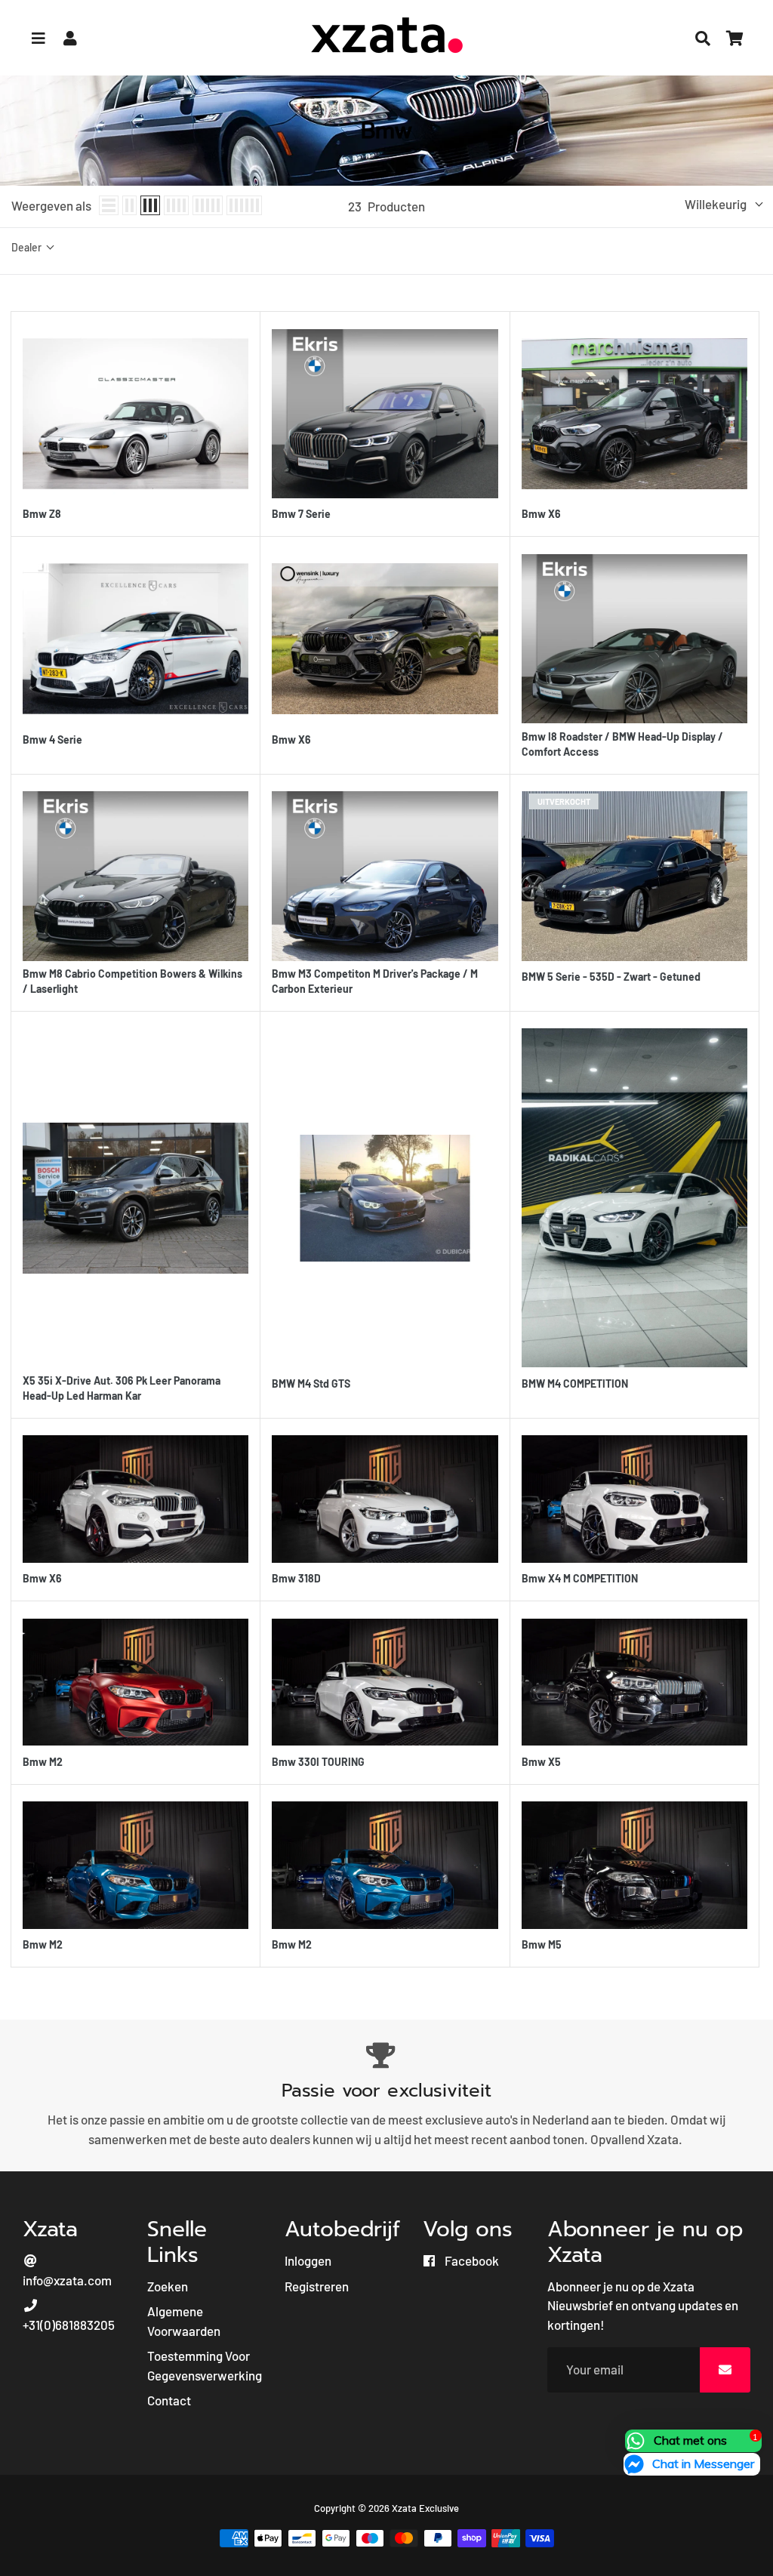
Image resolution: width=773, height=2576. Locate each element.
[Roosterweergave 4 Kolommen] (176, 205)
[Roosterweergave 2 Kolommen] (129, 205)
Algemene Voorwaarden (184, 2321)
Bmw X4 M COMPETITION (580, 1578)
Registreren (317, 2286)
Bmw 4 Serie (52, 740)
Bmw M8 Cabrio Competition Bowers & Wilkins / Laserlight (132, 981)
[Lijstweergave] (109, 205)
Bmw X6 (541, 514)
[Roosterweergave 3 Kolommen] (150, 205)
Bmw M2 (43, 1762)
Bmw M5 (542, 1944)
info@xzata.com (67, 2280)
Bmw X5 (541, 1762)
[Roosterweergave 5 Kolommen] (208, 205)
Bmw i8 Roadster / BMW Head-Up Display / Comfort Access (622, 744)
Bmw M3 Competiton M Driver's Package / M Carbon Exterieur (375, 981)
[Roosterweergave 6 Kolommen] (244, 205)
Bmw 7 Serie (301, 514)
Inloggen (308, 2260)
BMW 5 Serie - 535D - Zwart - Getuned (611, 977)
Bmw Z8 (42, 514)
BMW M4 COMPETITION (575, 1384)
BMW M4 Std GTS (311, 1384)
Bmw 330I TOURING (318, 1762)
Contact (169, 2400)
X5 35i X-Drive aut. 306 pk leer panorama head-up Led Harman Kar (122, 1388)
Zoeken (168, 2286)
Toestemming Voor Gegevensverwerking (205, 2365)
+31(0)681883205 (69, 2325)
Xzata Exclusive (425, 2508)
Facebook (471, 2260)
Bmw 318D (296, 1578)
